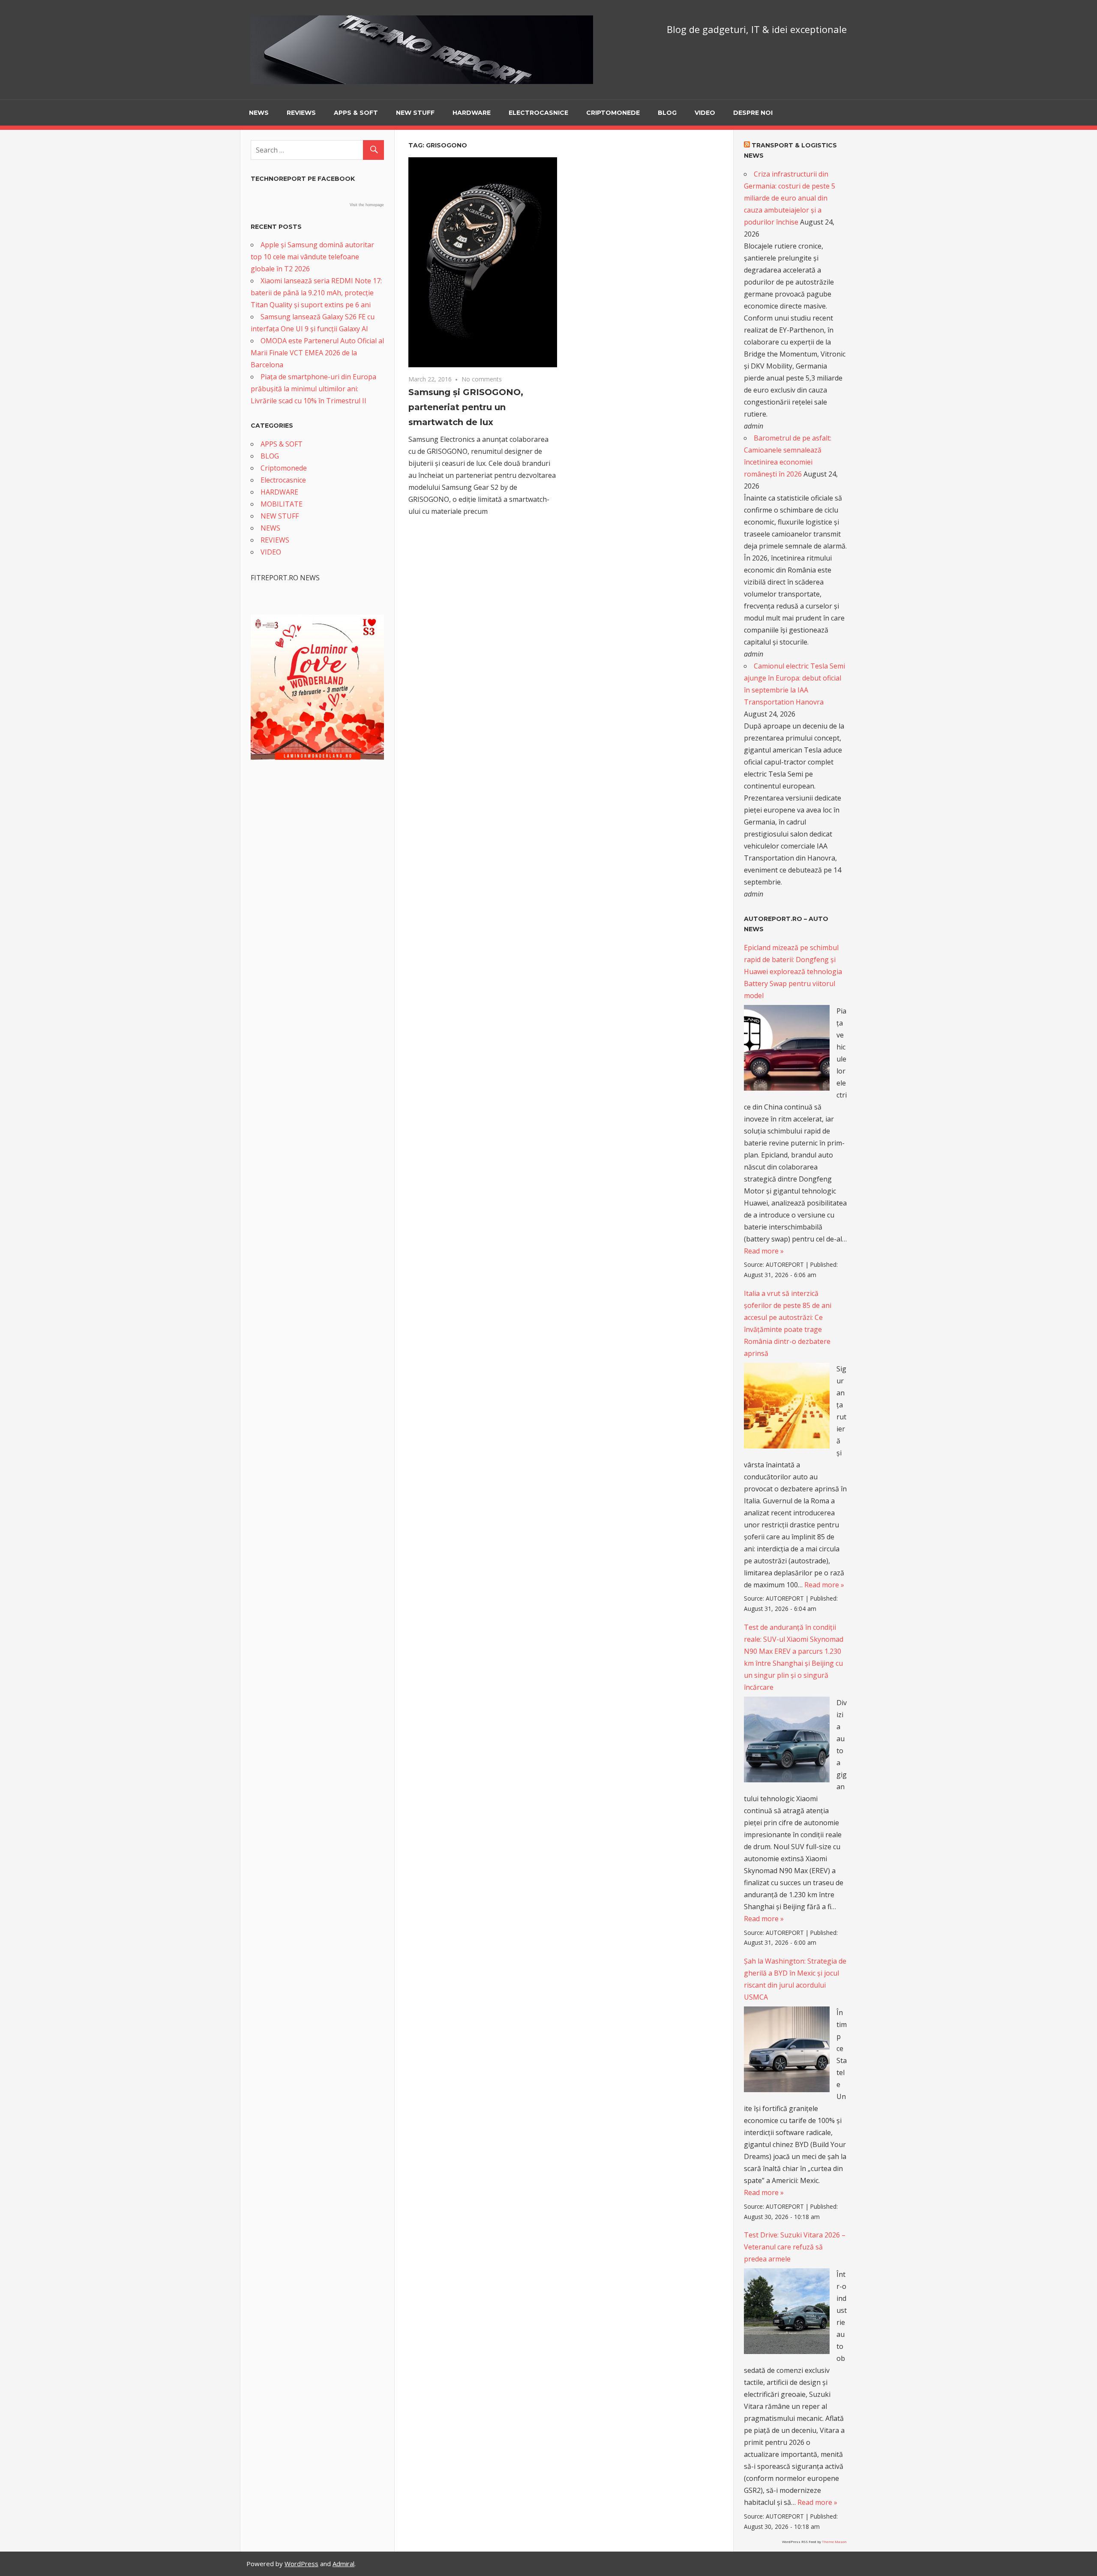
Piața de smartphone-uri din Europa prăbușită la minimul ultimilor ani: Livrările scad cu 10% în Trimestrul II (313, 389)
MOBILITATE (282, 504)
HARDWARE (472, 113)
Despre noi (753, 113)
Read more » (764, 1251)
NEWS (259, 113)
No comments (482, 379)
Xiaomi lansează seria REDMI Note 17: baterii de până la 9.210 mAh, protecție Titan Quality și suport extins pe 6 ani (316, 293)
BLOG (667, 113)
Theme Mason (834, 2542)
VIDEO (705, 113)
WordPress (301, 2564)
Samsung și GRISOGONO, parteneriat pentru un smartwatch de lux (466, 407)
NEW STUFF (415, 113)
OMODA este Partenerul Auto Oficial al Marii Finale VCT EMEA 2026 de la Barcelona (317, 353)
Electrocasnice (538, 113)
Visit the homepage (367, 205)
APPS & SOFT (356, 113)
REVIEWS (301, 113)
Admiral (343, 2564)
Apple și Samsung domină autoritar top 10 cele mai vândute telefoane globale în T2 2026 (312, 257)
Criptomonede (613, 113)
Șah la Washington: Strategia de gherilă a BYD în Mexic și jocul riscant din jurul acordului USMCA (795, 1979)
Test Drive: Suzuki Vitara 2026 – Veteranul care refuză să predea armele (795, 2247)
